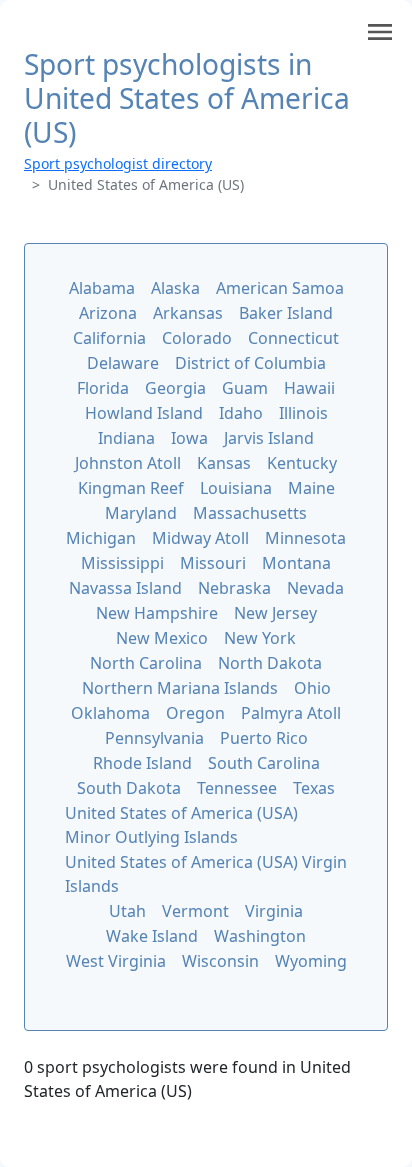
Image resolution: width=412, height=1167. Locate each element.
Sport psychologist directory (118, 163)
